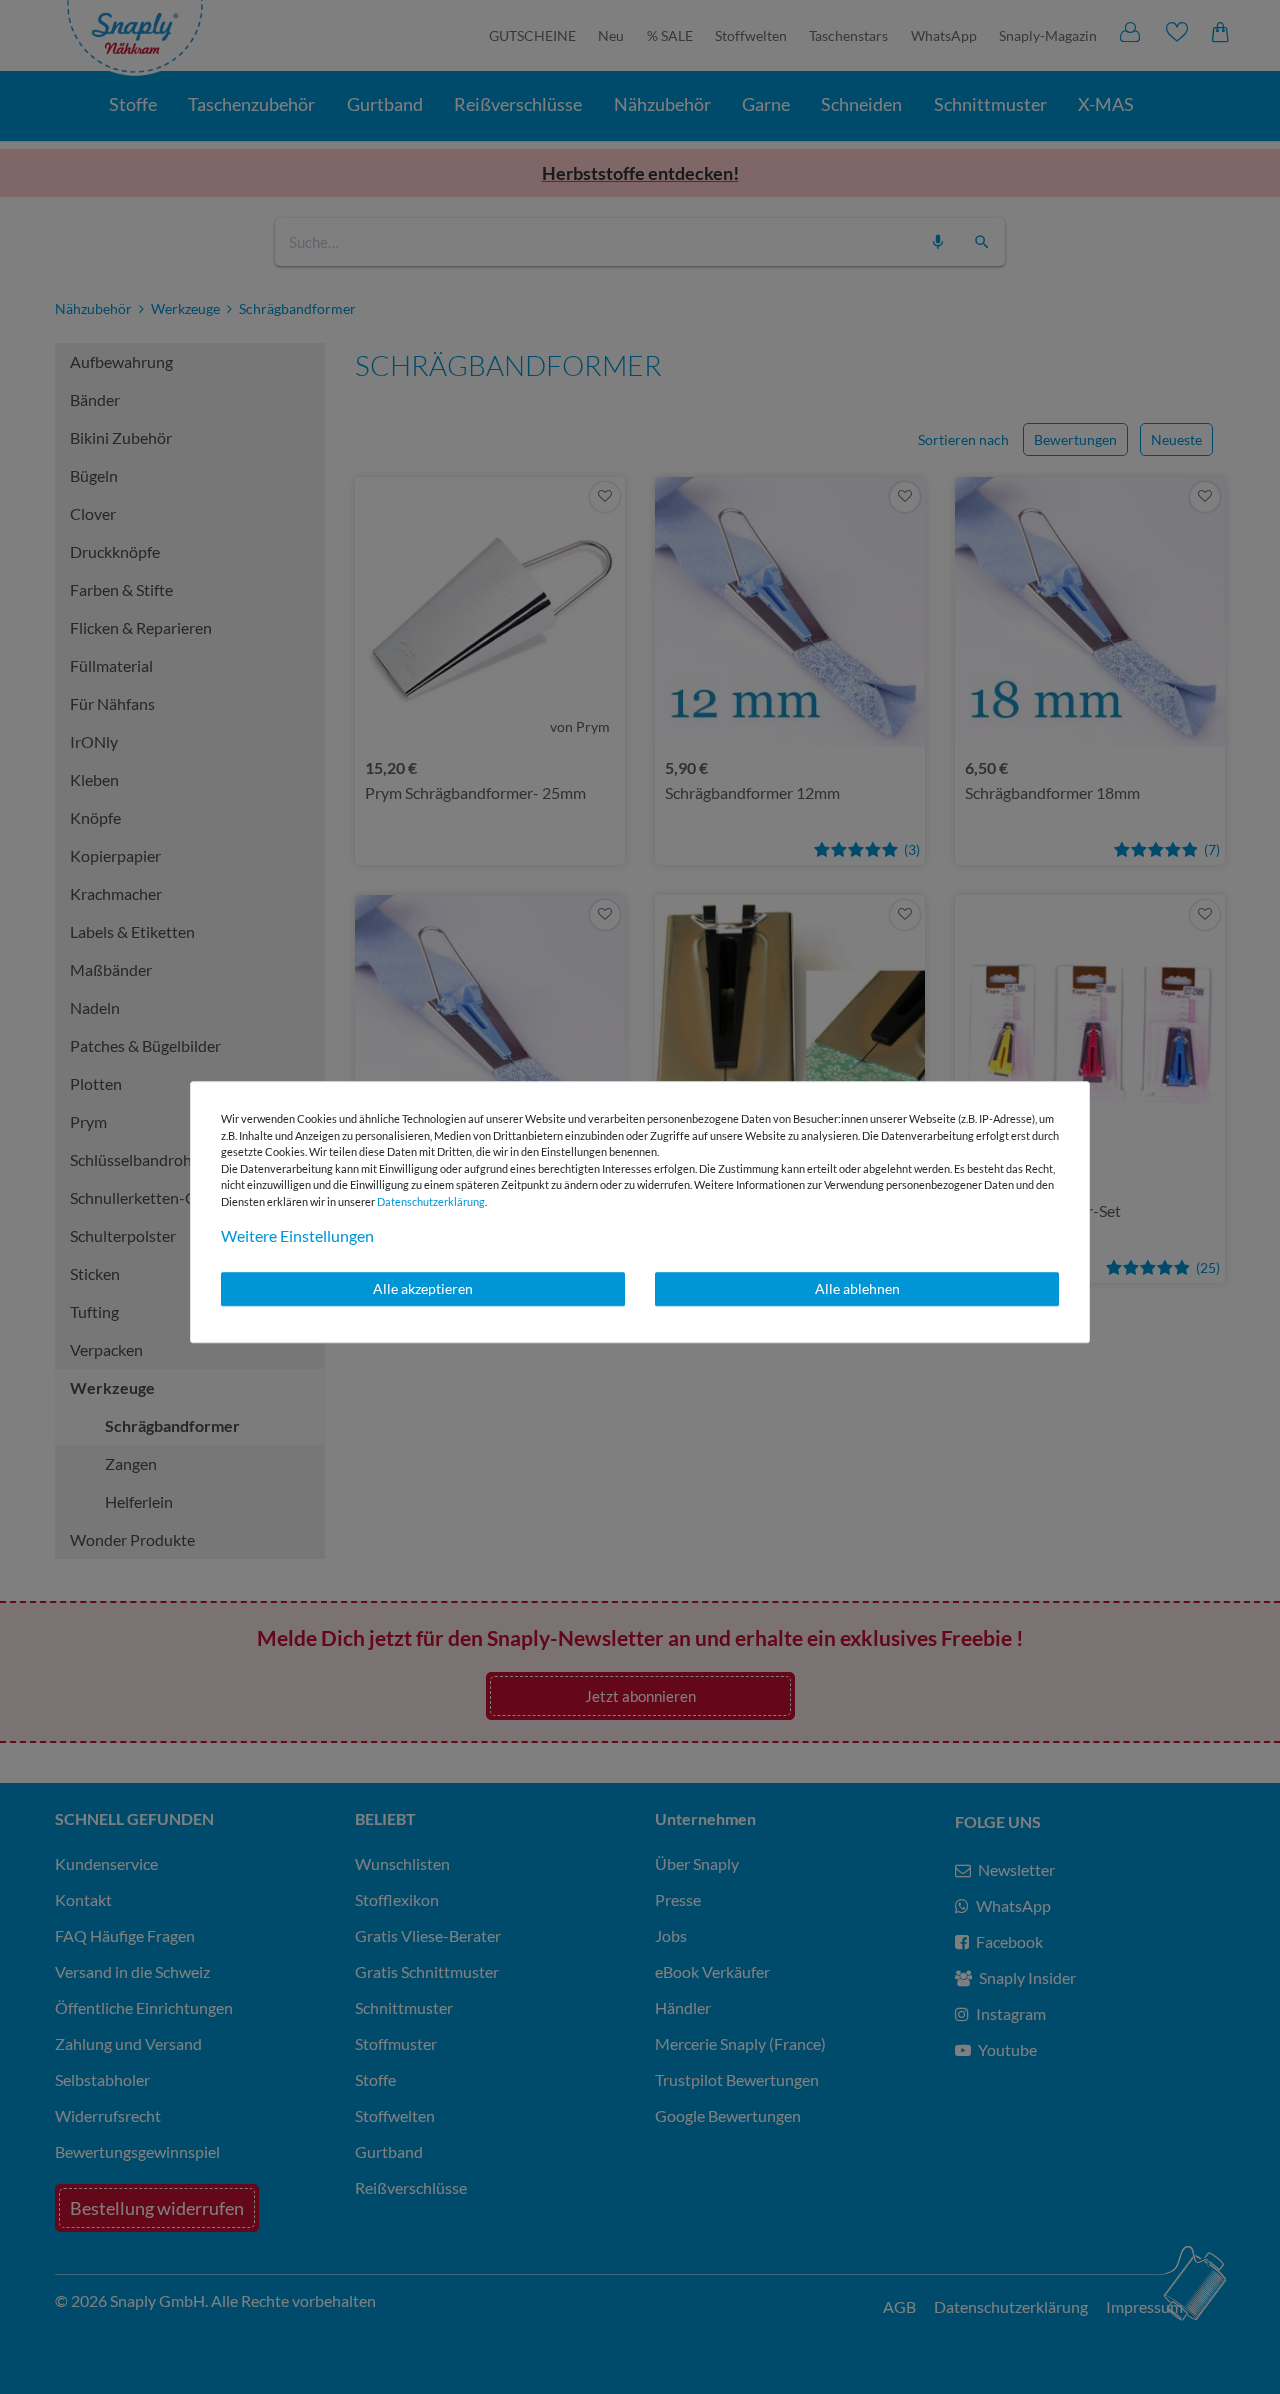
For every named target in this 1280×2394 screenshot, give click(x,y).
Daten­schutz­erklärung (431, 1201)
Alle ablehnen (857, 1288)
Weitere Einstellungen (297, 1235)
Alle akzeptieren (423, 1288)
